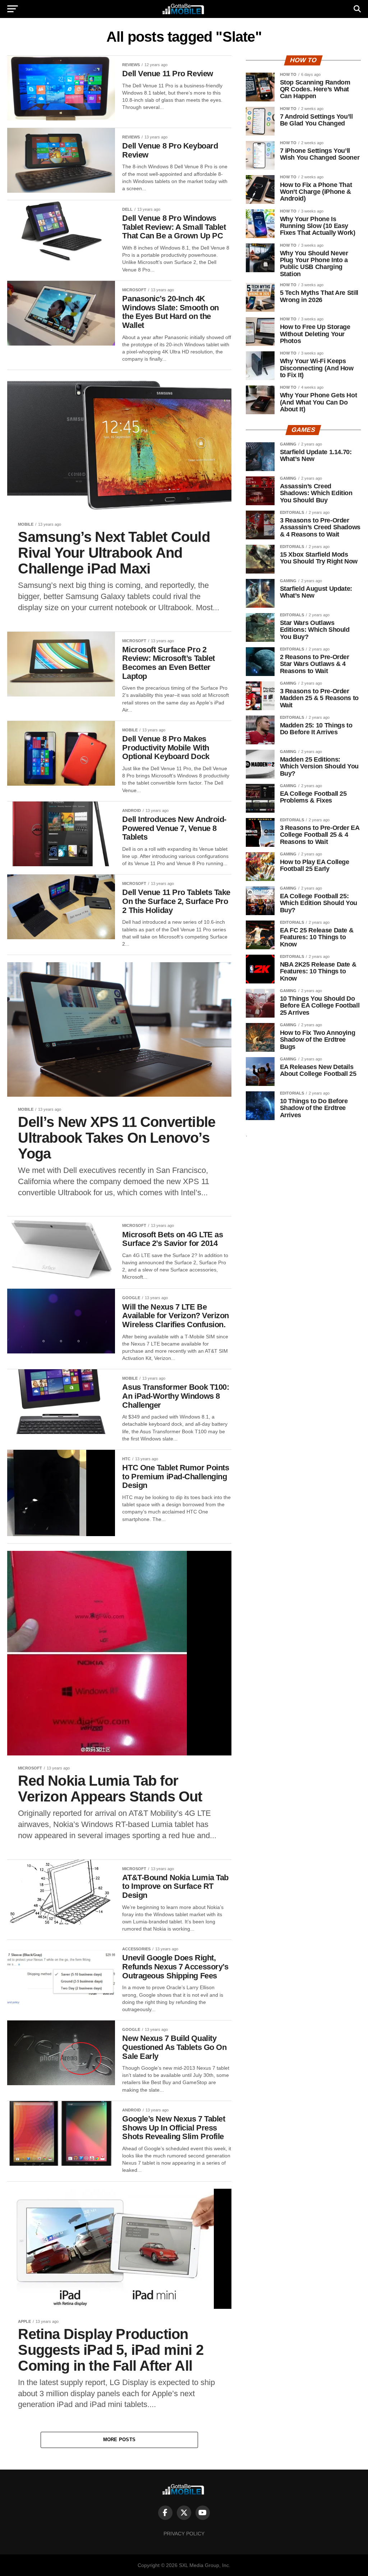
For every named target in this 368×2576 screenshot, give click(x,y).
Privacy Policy (184, 2534)
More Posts (119, 2440)
